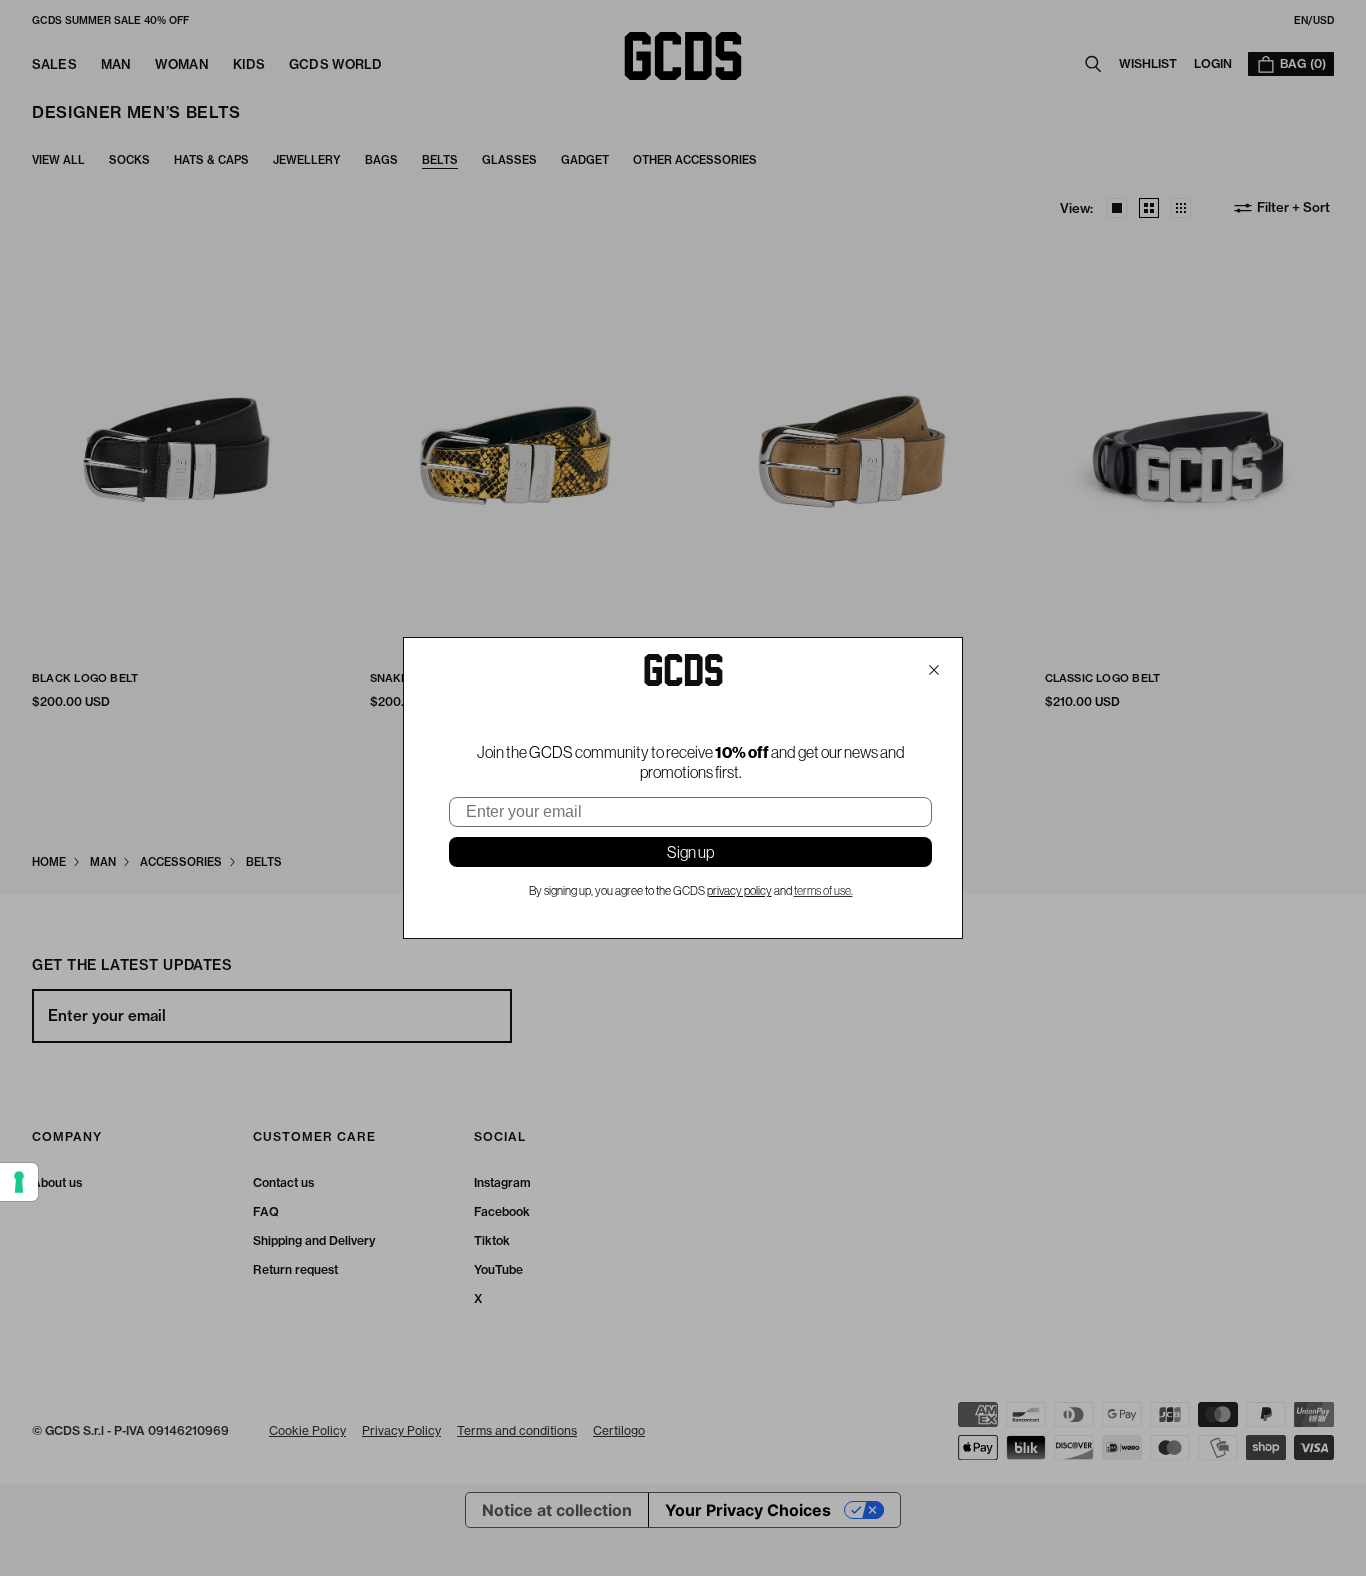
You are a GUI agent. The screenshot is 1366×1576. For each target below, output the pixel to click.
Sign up (690, 852)
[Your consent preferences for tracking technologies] (19, 1182)
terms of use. (823, 891)
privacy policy (739, 891)
